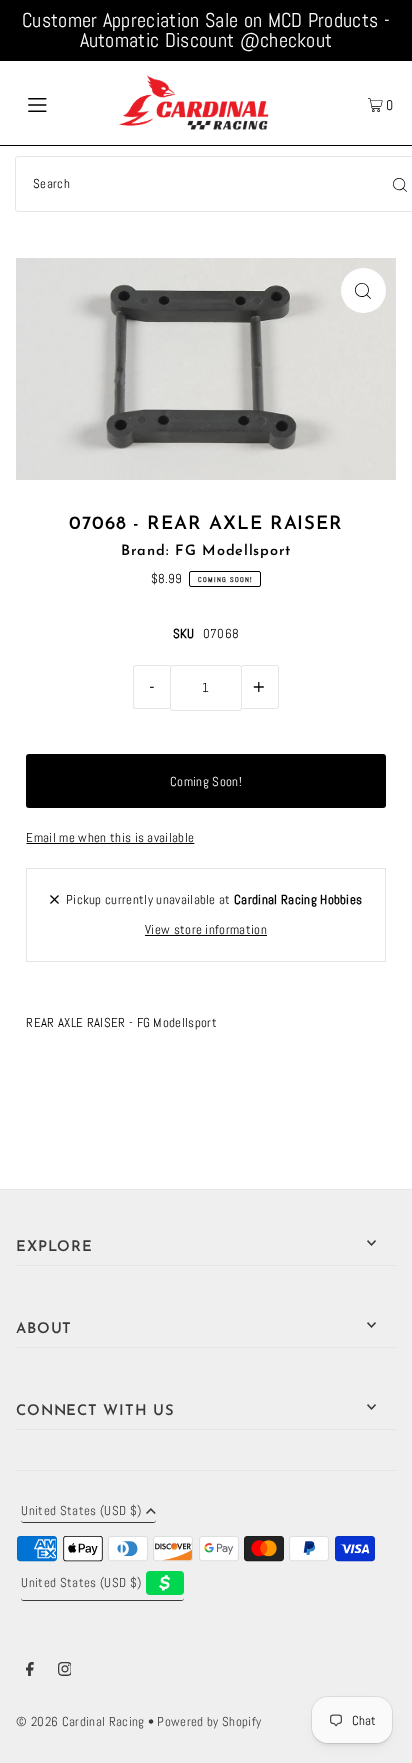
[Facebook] (30, 1672)
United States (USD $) (81, 1512)
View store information (206, 930)
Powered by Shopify (209, 1722)
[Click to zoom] (363, 290)
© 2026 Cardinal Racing (80, 1722)
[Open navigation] (64, 103)
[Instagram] (65, 1672)
